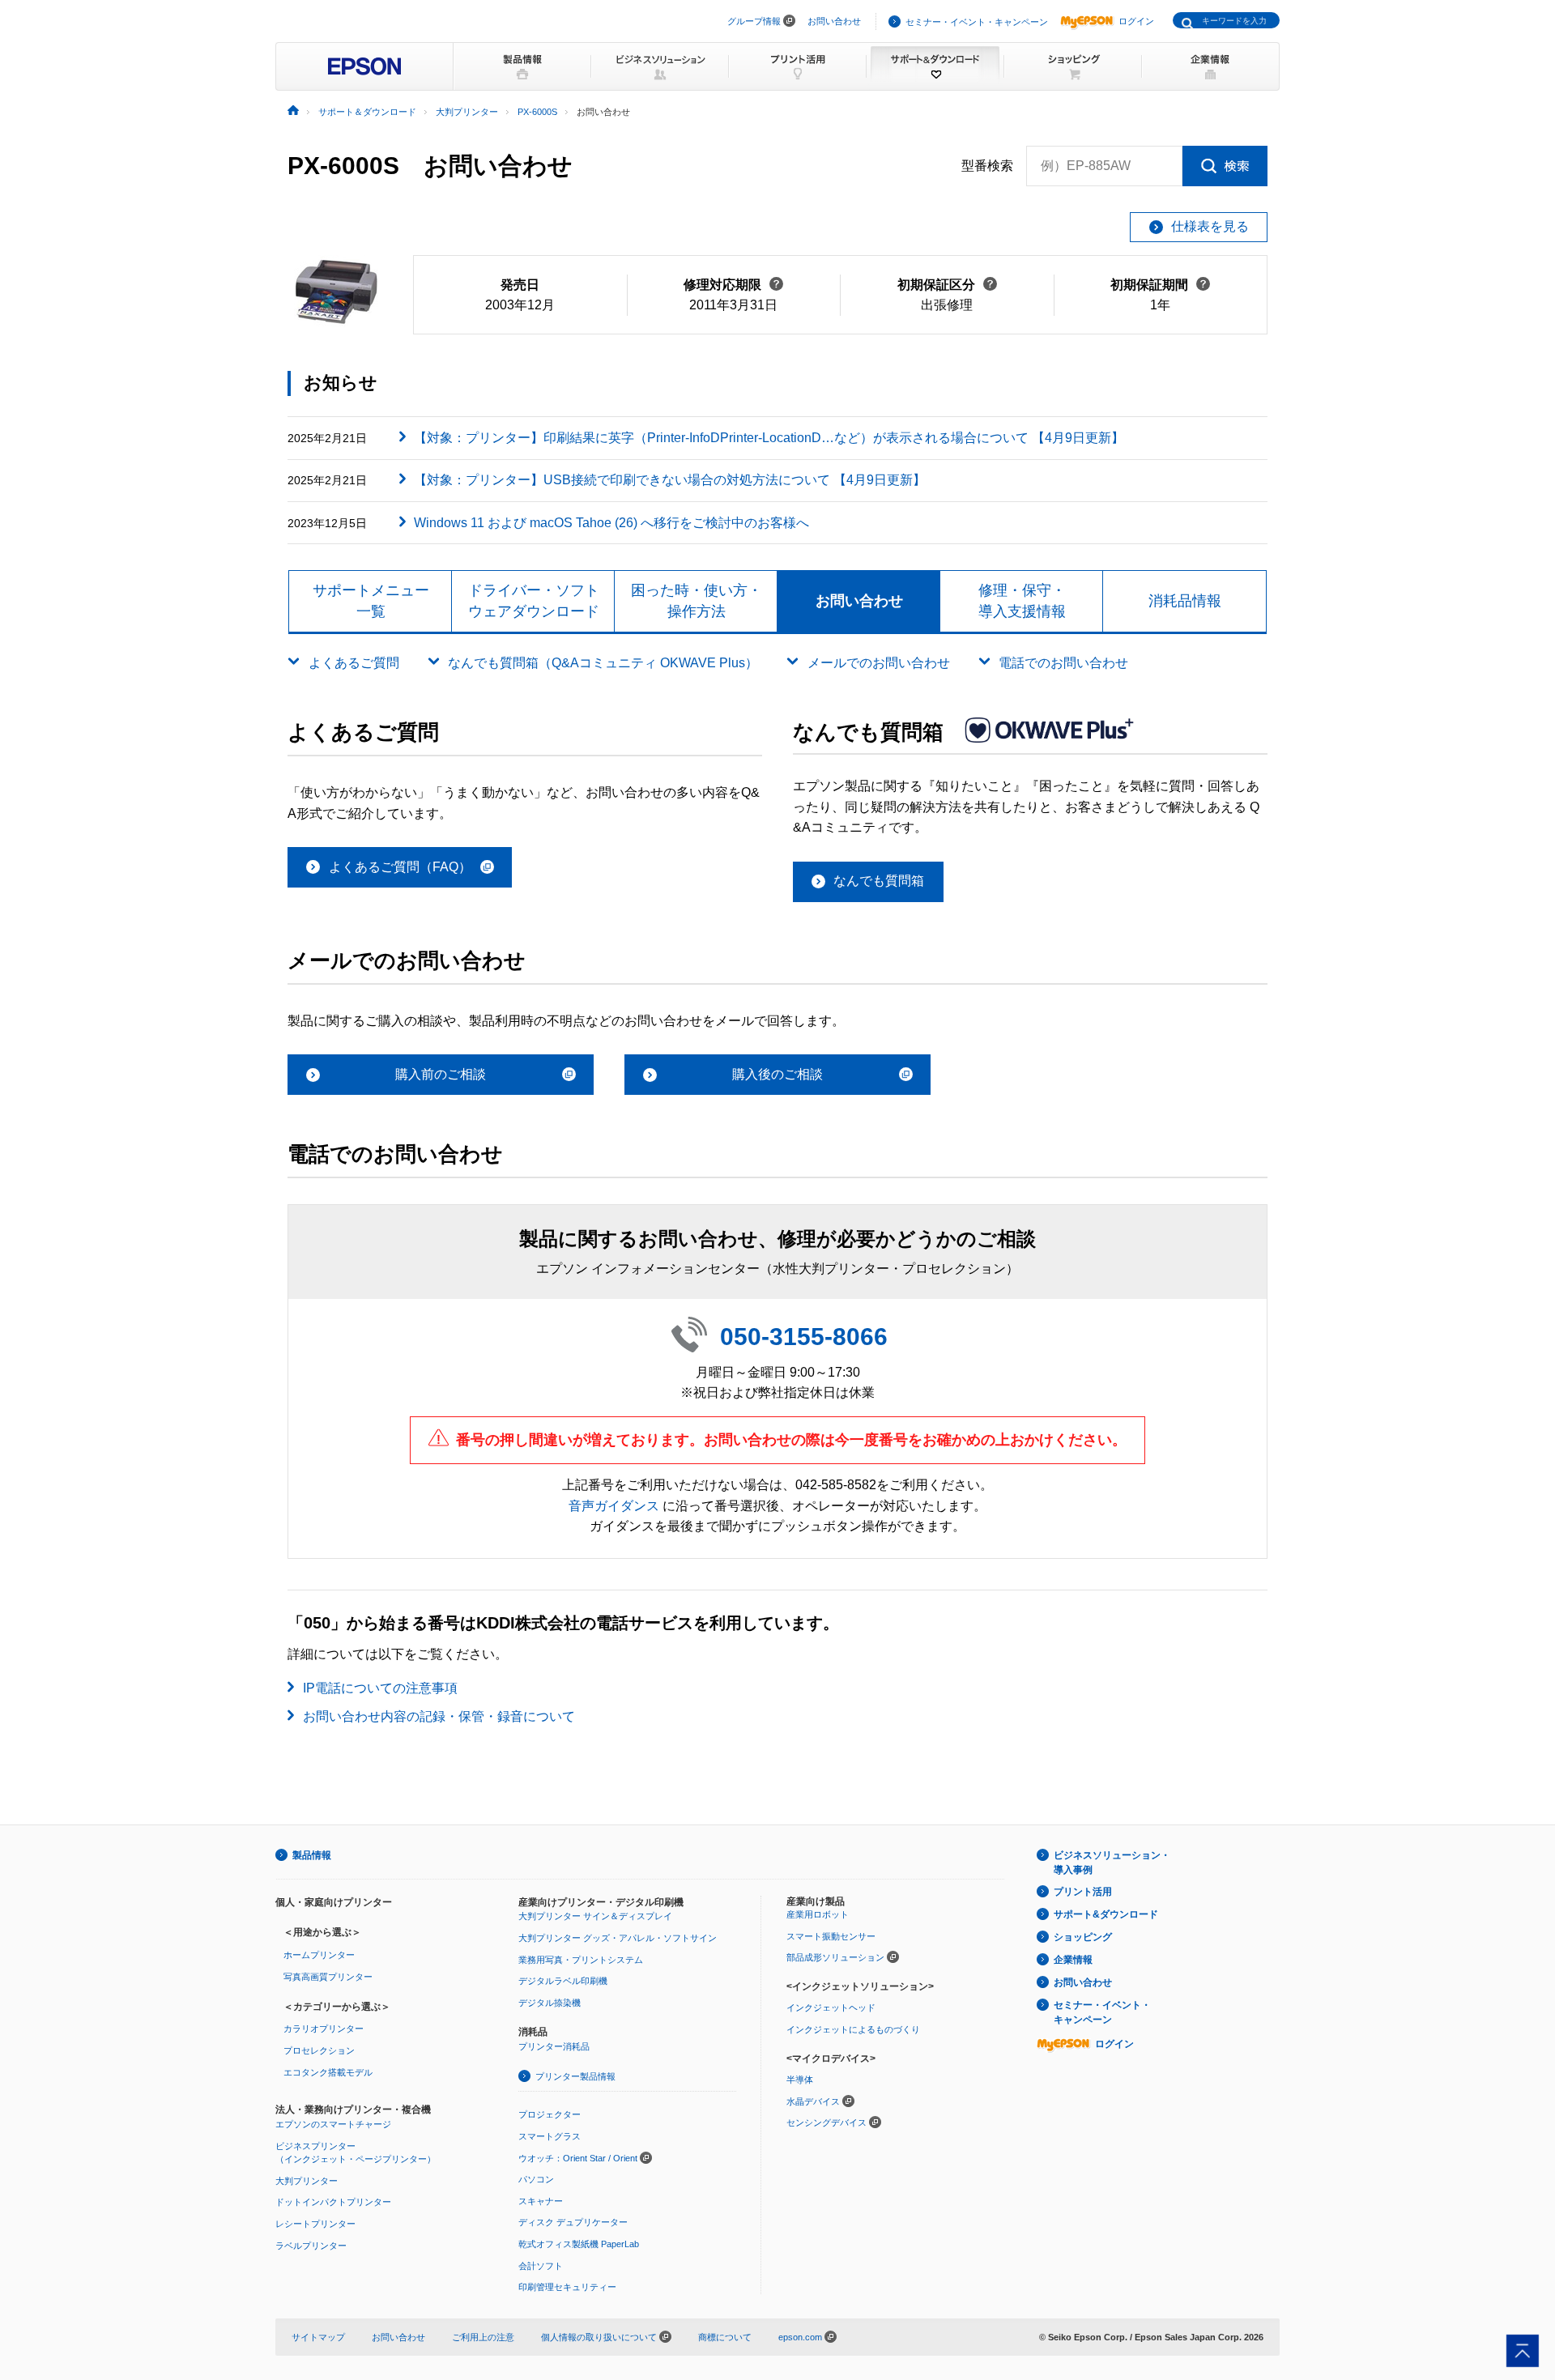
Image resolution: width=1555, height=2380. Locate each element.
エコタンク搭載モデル (328, 2072)
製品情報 (312, 1855)
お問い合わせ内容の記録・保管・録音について (439, 1716)
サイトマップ (318, 2337)
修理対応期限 (733, 285)
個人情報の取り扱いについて (600, 2337)
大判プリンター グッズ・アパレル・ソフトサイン (618, 1938)
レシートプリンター (315, 2224)
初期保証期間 (1160, 285)
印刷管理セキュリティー (567, 2287)
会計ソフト (541, 2266)
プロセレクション (319, 2050)
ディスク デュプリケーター (573, 2222)
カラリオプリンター (324, 2029)
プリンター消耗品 (554, 2046)
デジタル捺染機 (550, 2003)
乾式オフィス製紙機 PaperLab (579, 2244)
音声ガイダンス (614, 1506)
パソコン (536, 2179)
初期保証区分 (947, 285)
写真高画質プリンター (328, 1977)
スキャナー (541, 2201)
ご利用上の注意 (483, 2337)
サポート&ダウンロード (1106, 1914)
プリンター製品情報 (575, 2076)
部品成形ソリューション (835, 1957)
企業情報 (1073, 1960)
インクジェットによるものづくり (853, 2029)
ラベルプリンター (311, 2246)
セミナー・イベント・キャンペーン (977, 22)
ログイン (1136, 21)
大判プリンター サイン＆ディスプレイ (595, 1916)
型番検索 (987, 166)
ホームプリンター (319, 1955)
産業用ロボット (818, 1914)
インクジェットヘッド (831, 2007)
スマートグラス (550, 2136)
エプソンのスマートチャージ (333, 2124)
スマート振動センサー (831, 1936)
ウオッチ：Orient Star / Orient (578, 2158)
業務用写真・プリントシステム (581, 1960)
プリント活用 (1083, 1892)
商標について (725, 2337)
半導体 (800, 2080)
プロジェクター (550, 2114)
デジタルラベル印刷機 (563, 1981)
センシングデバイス (826, 2122)
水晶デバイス (813, 2101)
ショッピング (1083, 1937)
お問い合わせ (834, 21)
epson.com (800, 2337)
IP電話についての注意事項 (380, 1688)
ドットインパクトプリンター (333, 2202)
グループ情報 (754, 21)
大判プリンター (307, 2181)
